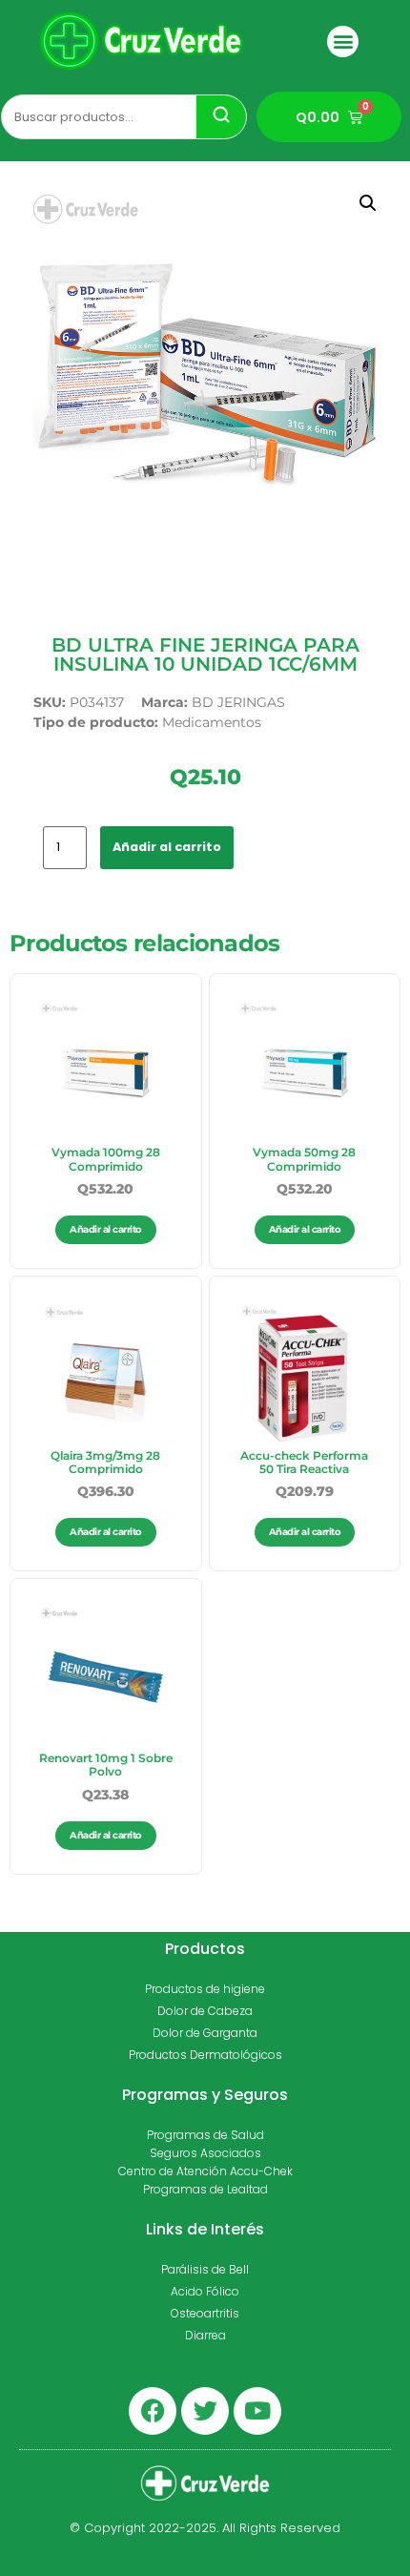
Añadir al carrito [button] (106, 1229)
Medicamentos (212, 722)
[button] (343, 42)
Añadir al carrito (167, 847)
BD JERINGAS (238, 702)
